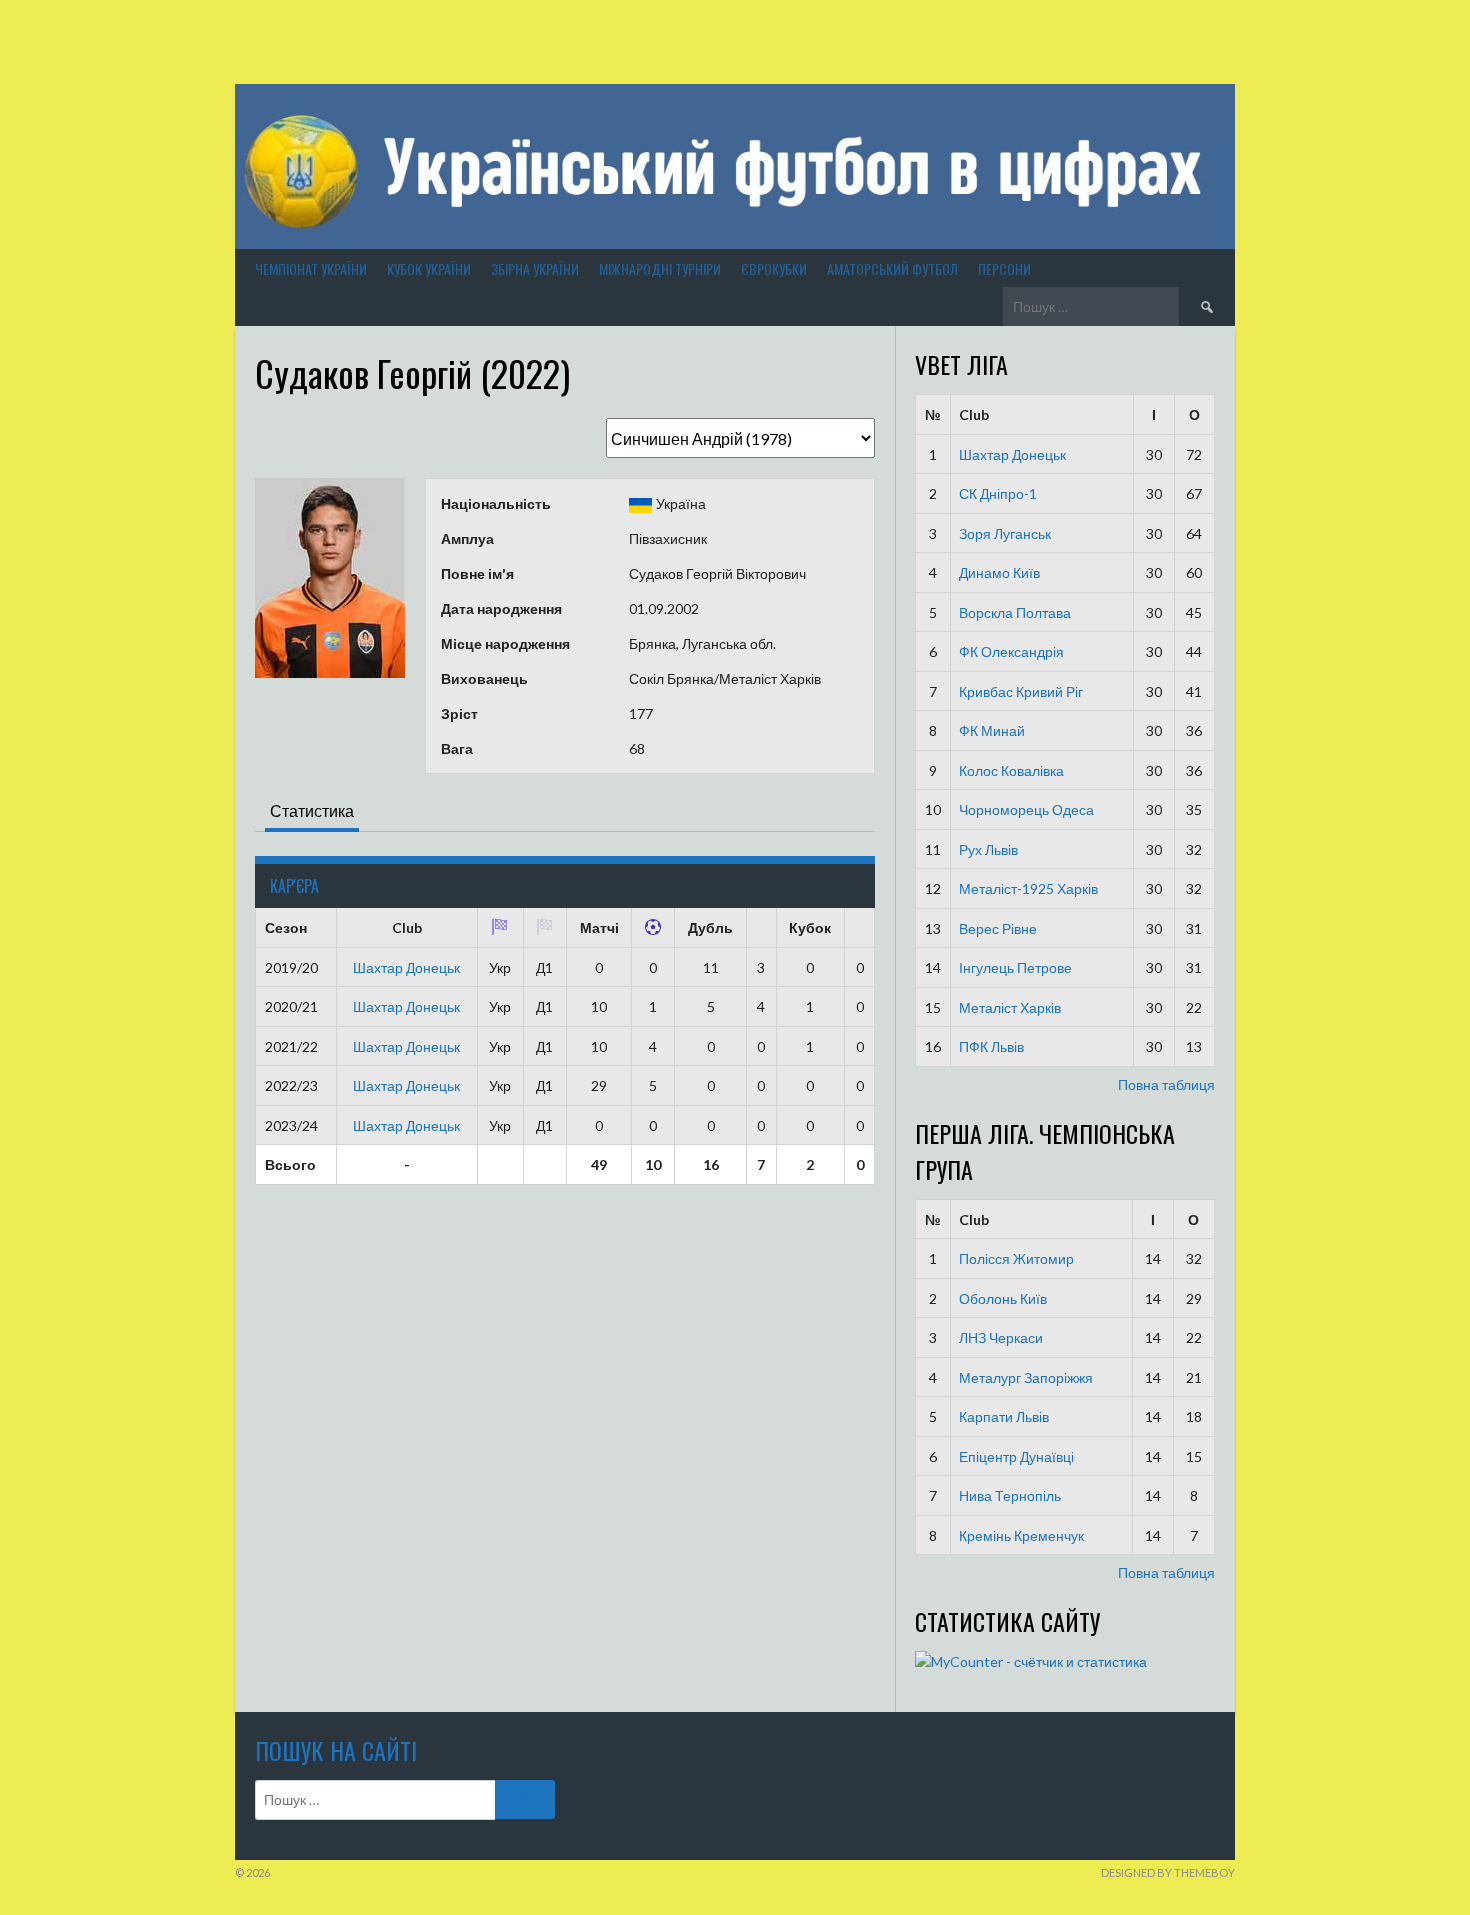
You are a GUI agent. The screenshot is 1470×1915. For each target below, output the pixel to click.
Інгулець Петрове (1015, 967)
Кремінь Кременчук (1021, 1535)
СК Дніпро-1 (998, 493)
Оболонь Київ (1003, 1298)
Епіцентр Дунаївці (1016, 1456)
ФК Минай (992, 730)
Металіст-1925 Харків (1028, 888)
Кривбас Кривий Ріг (1021, 691)
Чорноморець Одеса (1026, 809)
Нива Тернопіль (1010, 1495)
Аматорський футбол (892, 268)
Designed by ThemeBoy (1168, 1872)
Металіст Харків (1010, 1007)
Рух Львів (988, 849)
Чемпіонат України (311, 268)
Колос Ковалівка (1011, 770)
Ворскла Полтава (1015, 612)
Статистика (312, 810)
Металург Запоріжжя (1026, 1377)
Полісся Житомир (1016, 1258)
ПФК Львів (991, 1046)
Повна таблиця (1166, 1084)
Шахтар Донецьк (406, 967)
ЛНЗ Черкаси (1001, 1337)
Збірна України (535, 268)
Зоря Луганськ (1005, 533)
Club (974, 414)
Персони (1004, 268)
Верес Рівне (998, 928)
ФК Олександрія (1011, 651)
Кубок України (429, 268)
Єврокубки (774, 268)
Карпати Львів (1004, 1416)
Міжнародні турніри (660, 268)
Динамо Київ (999, 572)
